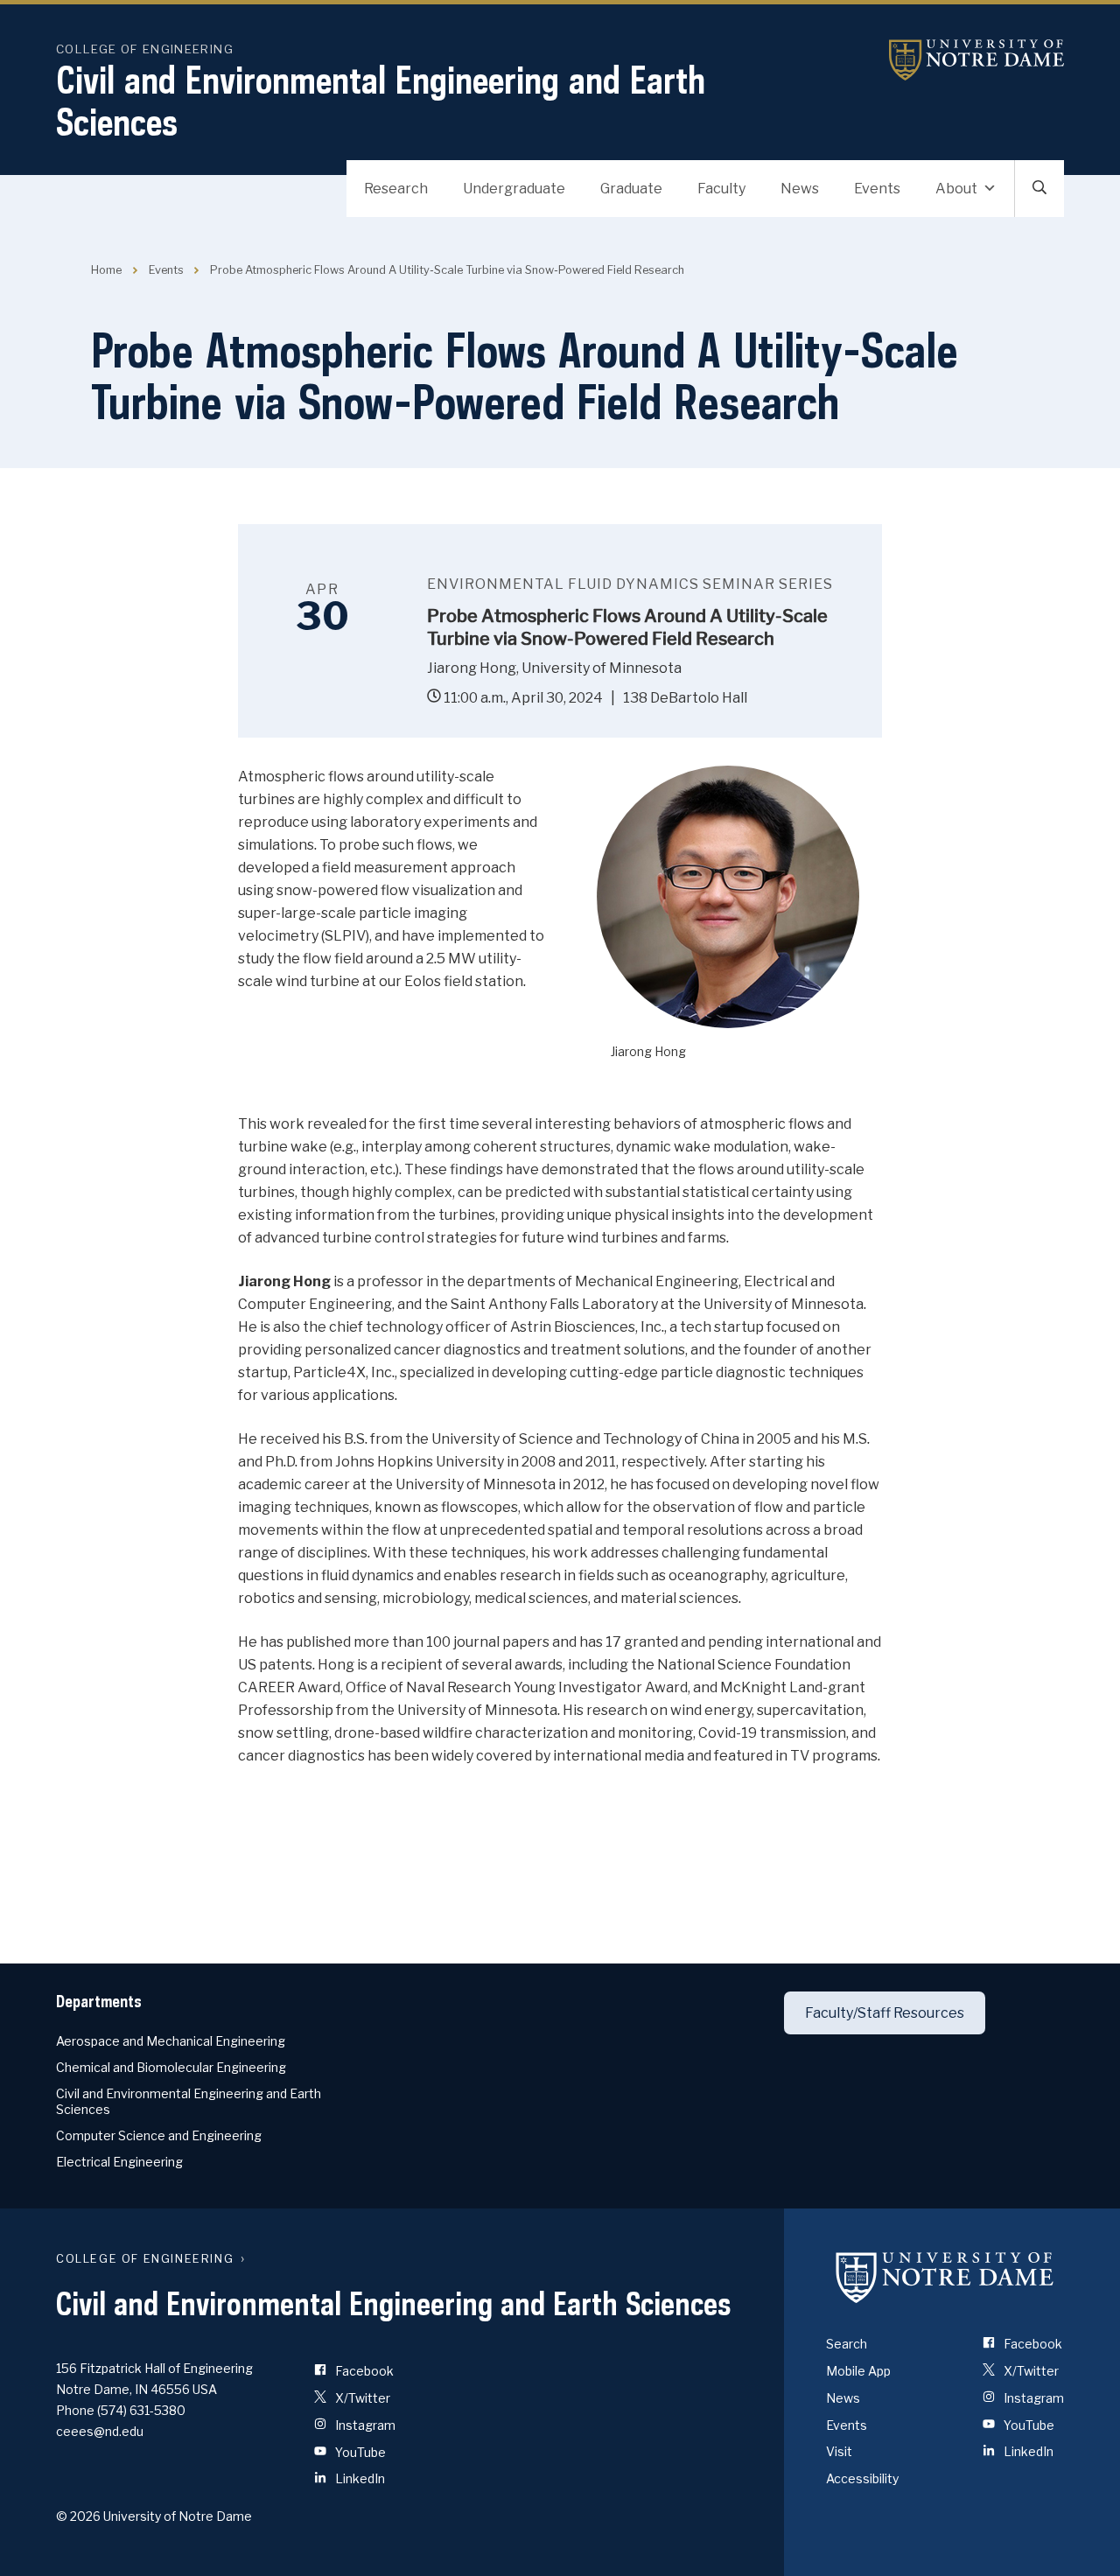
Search (847, 2344)
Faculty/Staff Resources (885, 2013)
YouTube (359, 2452)
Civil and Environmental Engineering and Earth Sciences (381, 101)
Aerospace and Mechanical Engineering (171, 2041)
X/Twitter (361, 2398)
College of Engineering (145, 49)
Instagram (364, 2425)
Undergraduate (514, 189)
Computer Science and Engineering (159, 2135)
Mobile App (858, 2371)
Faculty (721, 189)
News (800, 189)
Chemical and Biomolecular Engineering (171, 2067)
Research (396, 189)
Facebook (363, 2371)
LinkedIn (359, 2478)
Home (106, 270)
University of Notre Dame (976, 60)
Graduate (631, 189)
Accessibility (862, 2478)
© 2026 (78, 2516)
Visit (839, 2451)
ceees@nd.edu (100, 2431)
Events (877, 189)
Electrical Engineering (119, 2162)
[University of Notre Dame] (945, 2277)
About (956, 189)
